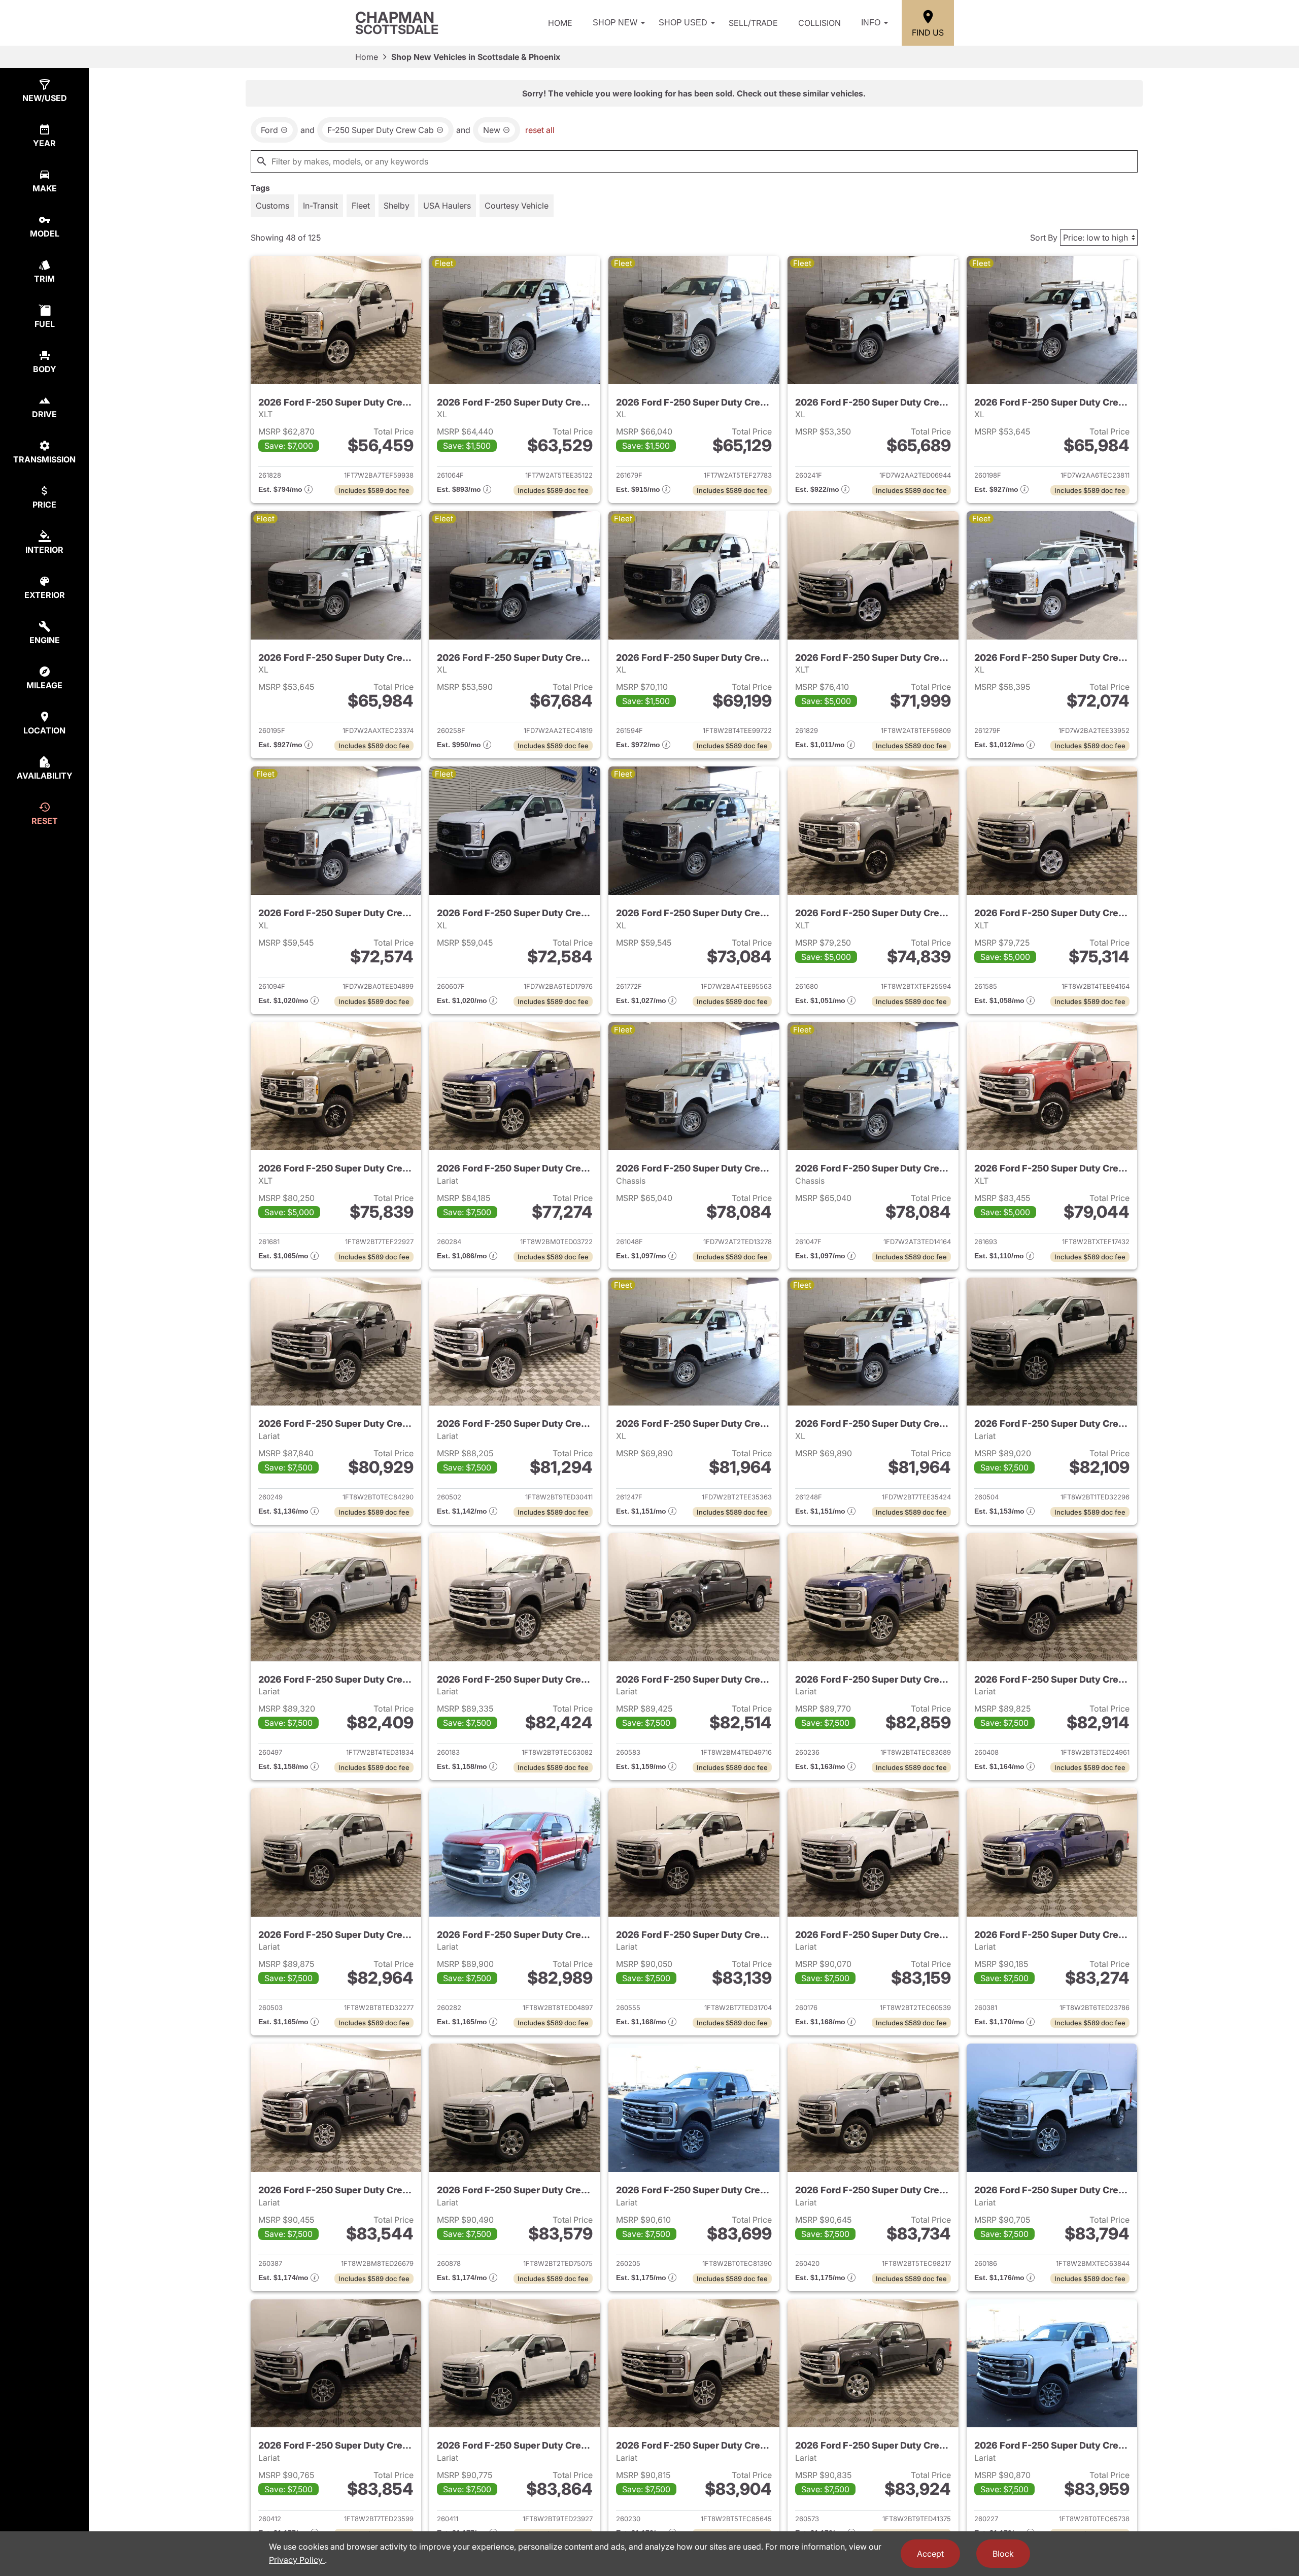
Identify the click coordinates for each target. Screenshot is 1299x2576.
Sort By (1044, 238)
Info (871, 23)
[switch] (272, 206)
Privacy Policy (297, 2560)
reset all (540, 130)
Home (560, 23)
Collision (819, 23)
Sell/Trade (753, 23)
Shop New (615, 23)
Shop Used (683, 23)
